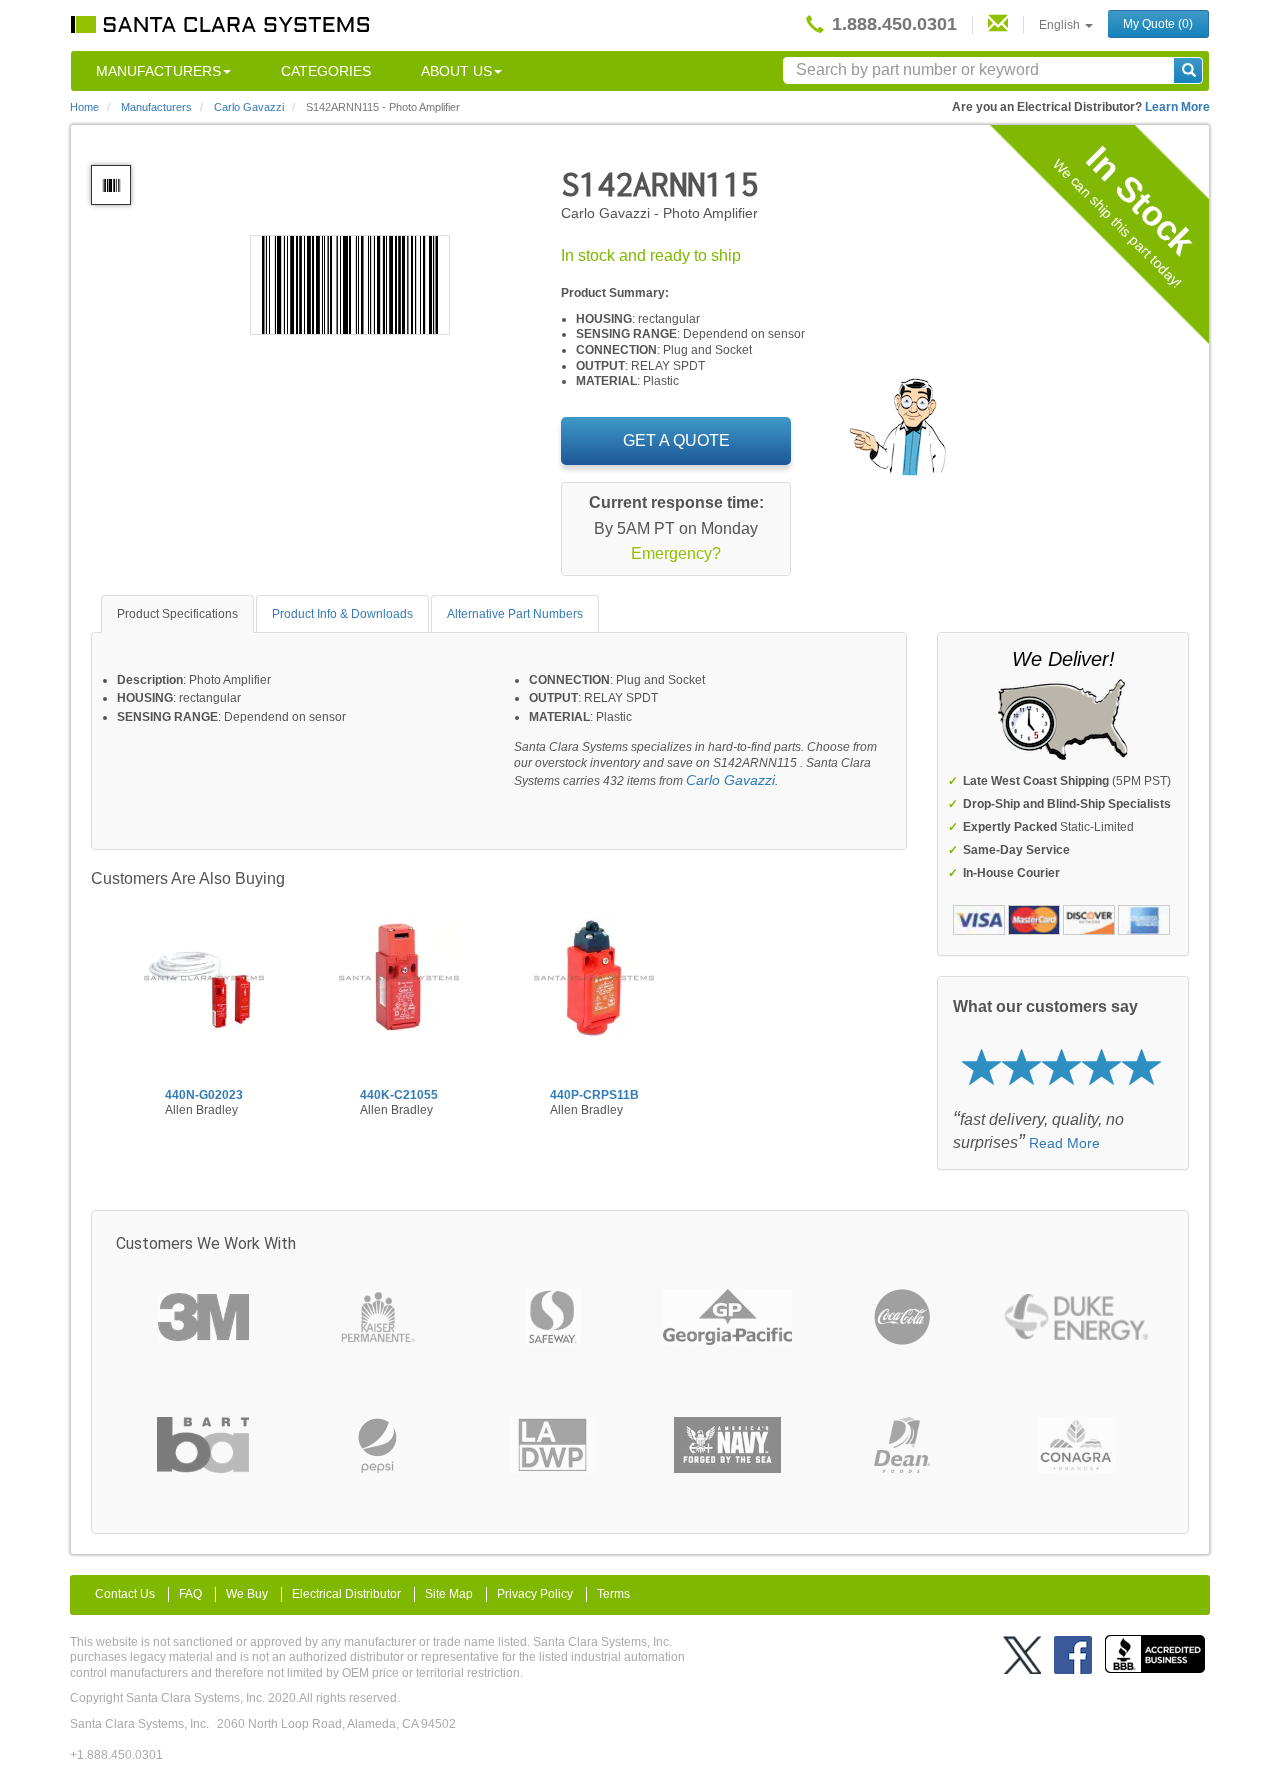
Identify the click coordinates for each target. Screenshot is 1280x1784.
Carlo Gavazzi (730, 780)
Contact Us (125, 1594)
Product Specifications (177, 614)
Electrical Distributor (346, 1594)
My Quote (1158, 24)
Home (84, 107)
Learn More (1177, 107)
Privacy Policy (535, 1594)
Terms (613, 1594)
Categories (326, 71)
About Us (456, 71)
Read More (1064, 1143)
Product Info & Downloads (342, 614)
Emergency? (676, 553)
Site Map (449, 1594)
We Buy (247, 1594)
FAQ (190, 1594)
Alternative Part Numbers (515, 614)
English (1061, 25)
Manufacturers (158, 71)
